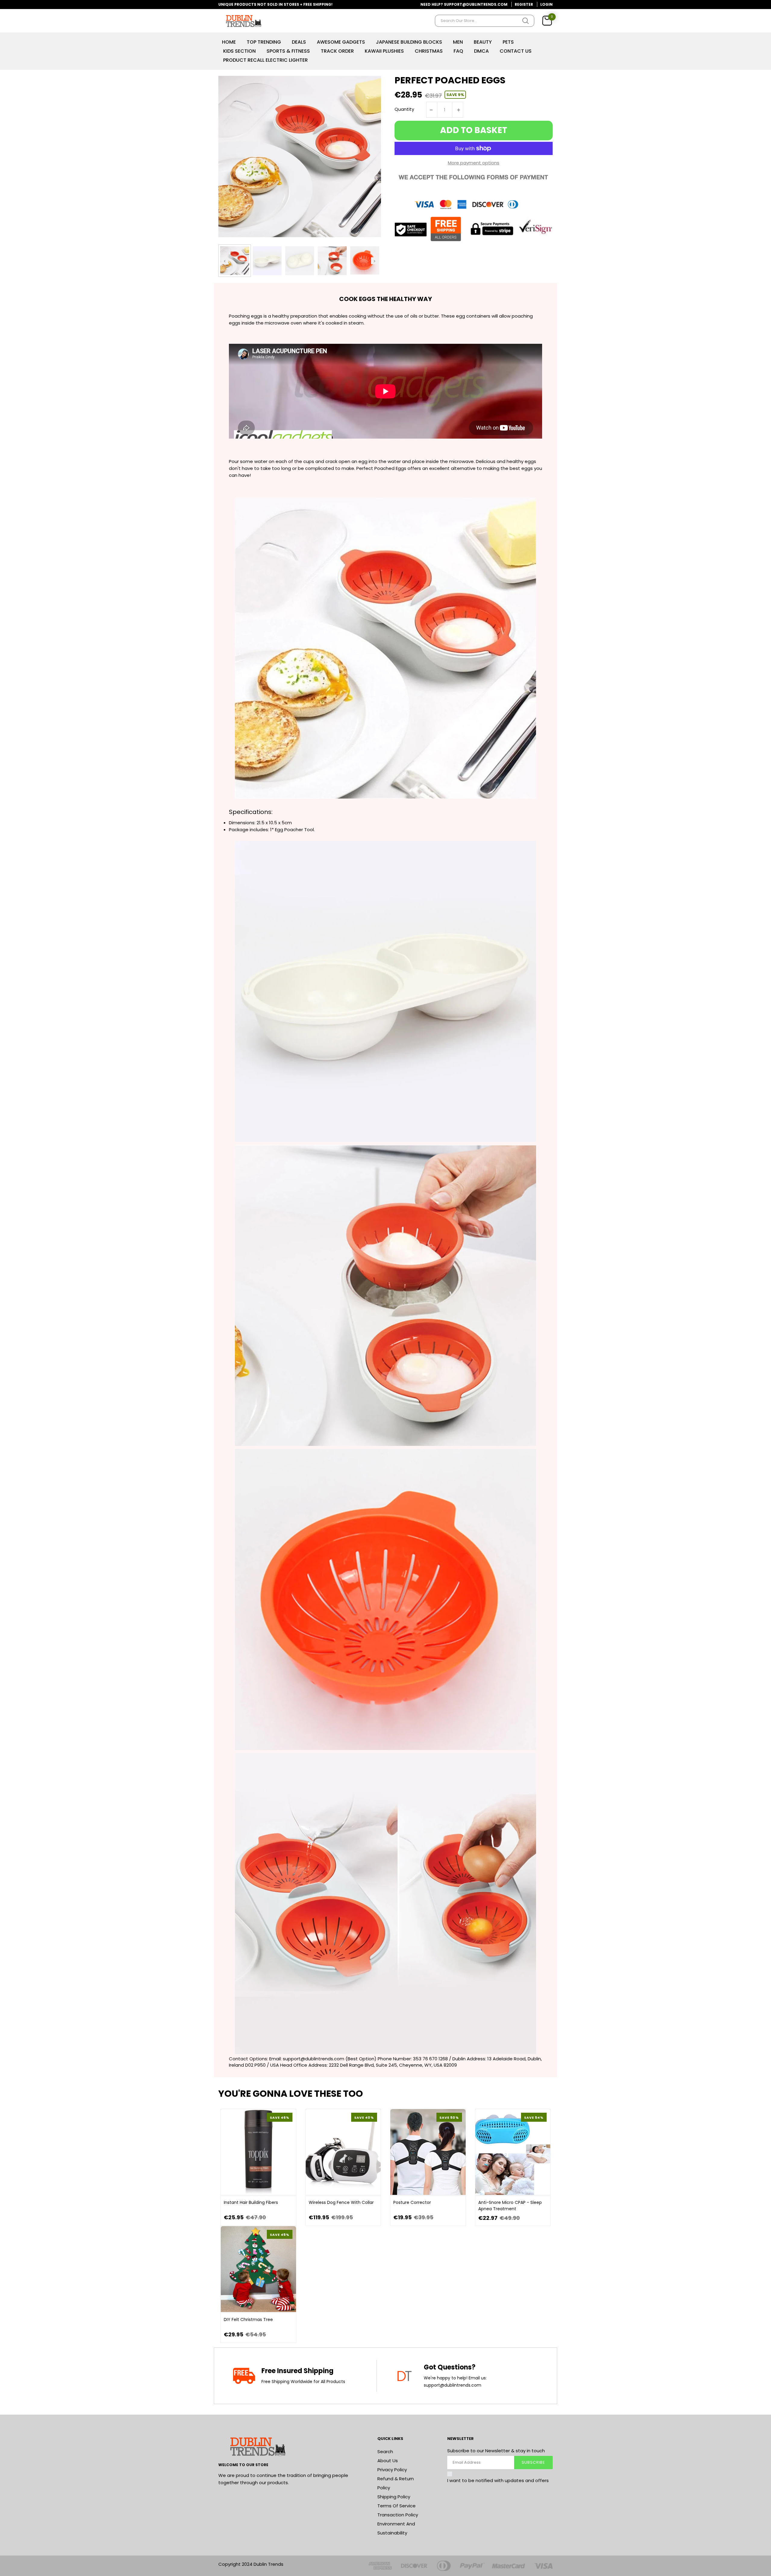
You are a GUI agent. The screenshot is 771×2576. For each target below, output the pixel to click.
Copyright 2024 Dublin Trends (251, 2564)
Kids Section (239, 51)
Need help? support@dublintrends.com (464, 4)
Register (524, 4)
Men (458, 42)
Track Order (337, 51)
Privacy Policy (392, 2470)
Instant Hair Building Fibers (251, 2202)
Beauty (483, 42)
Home (229, 42)
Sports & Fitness (288, 51)
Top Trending (264, 42)
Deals (299, 42)
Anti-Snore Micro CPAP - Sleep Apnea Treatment (510, 2206)
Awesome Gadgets (341, 42)
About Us (388, 2461)
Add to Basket (474, 130)
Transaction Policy (398, 2515)
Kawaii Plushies (384, 51)
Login (546, 4)
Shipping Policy (394, 2497)
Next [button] (375, 261)
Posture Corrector (412, 2202)
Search (385, 2452)
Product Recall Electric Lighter (265, 60)
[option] (235, 261)
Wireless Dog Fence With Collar (341, 2202)
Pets (508, 42)
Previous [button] (225, 261)
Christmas (429, 51)
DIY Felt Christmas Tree (248, 2320)
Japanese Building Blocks (409, 42)
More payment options (474, 163)
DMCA (481, 51)
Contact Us (516, 51)
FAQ (458, 51)
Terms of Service (396, 2506)
